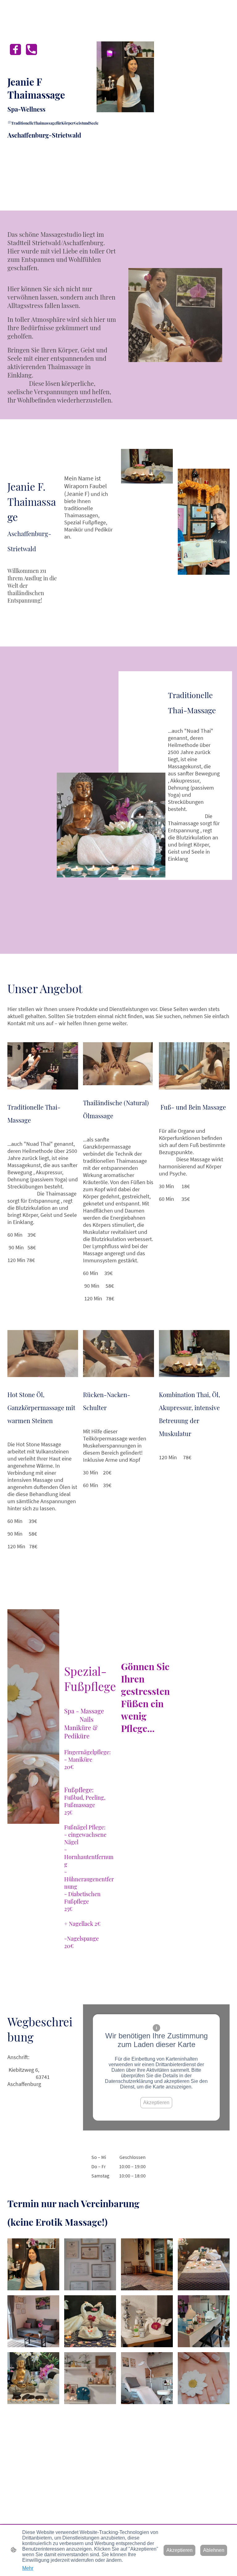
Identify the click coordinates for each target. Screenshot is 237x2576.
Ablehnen (214, 2550)
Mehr (28, 2568)
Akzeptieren (156, 2103)
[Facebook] (15, 49)
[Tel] (31, 49)
